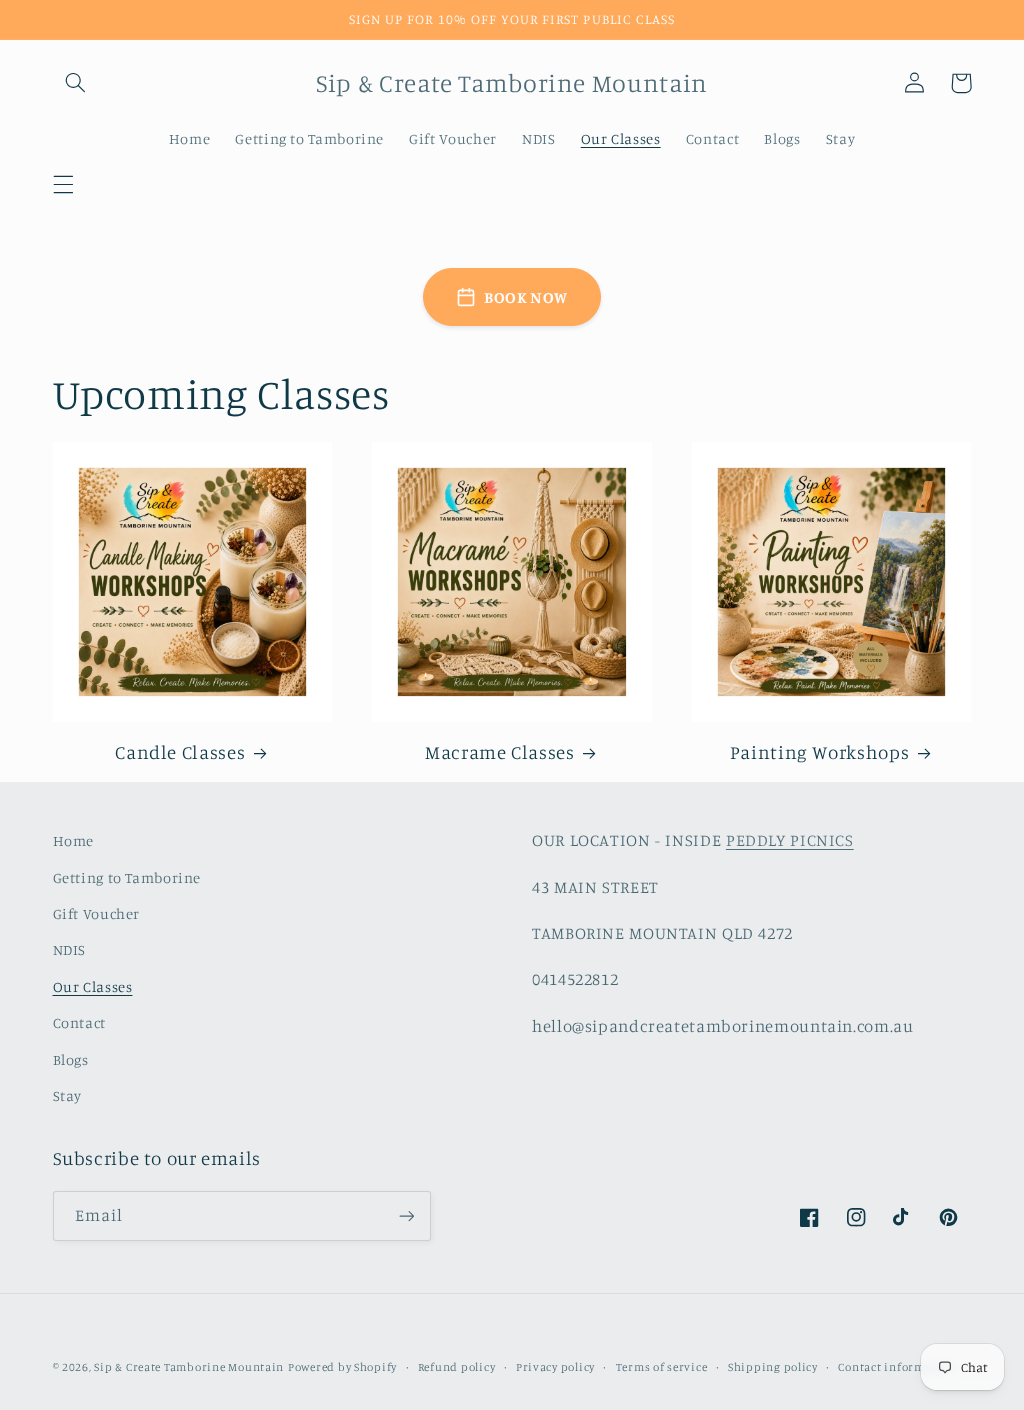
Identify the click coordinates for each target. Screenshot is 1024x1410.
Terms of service (662, 1367)
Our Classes (93, 986)
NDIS (70, 949)
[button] (63, 184)
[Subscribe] (406, 1215)
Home (74, 840)
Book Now (526, 297)
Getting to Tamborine (127, 877)
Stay (68, 1095)
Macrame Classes (499, 751)
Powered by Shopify (342, 1367)
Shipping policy (773, 1367)
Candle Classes (180, 751)
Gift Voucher (97, 913)
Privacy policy (555, 1367)
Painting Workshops (819, 751)
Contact (79, 1022)
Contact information (896, 1367)
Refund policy (457, 1367)
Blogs (71, 1059)
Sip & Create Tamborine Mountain (189, 1367)
